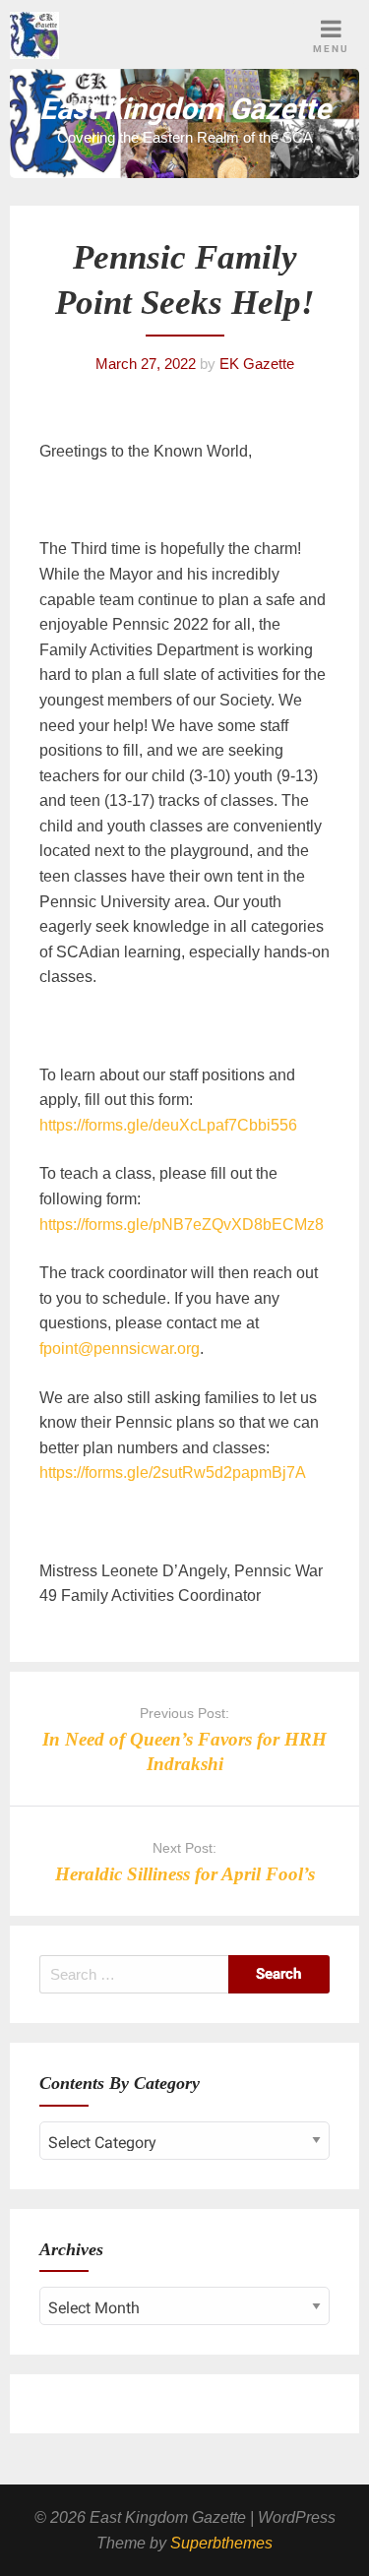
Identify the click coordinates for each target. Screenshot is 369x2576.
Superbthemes (221, 2543)
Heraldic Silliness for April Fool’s (185, 1874)
